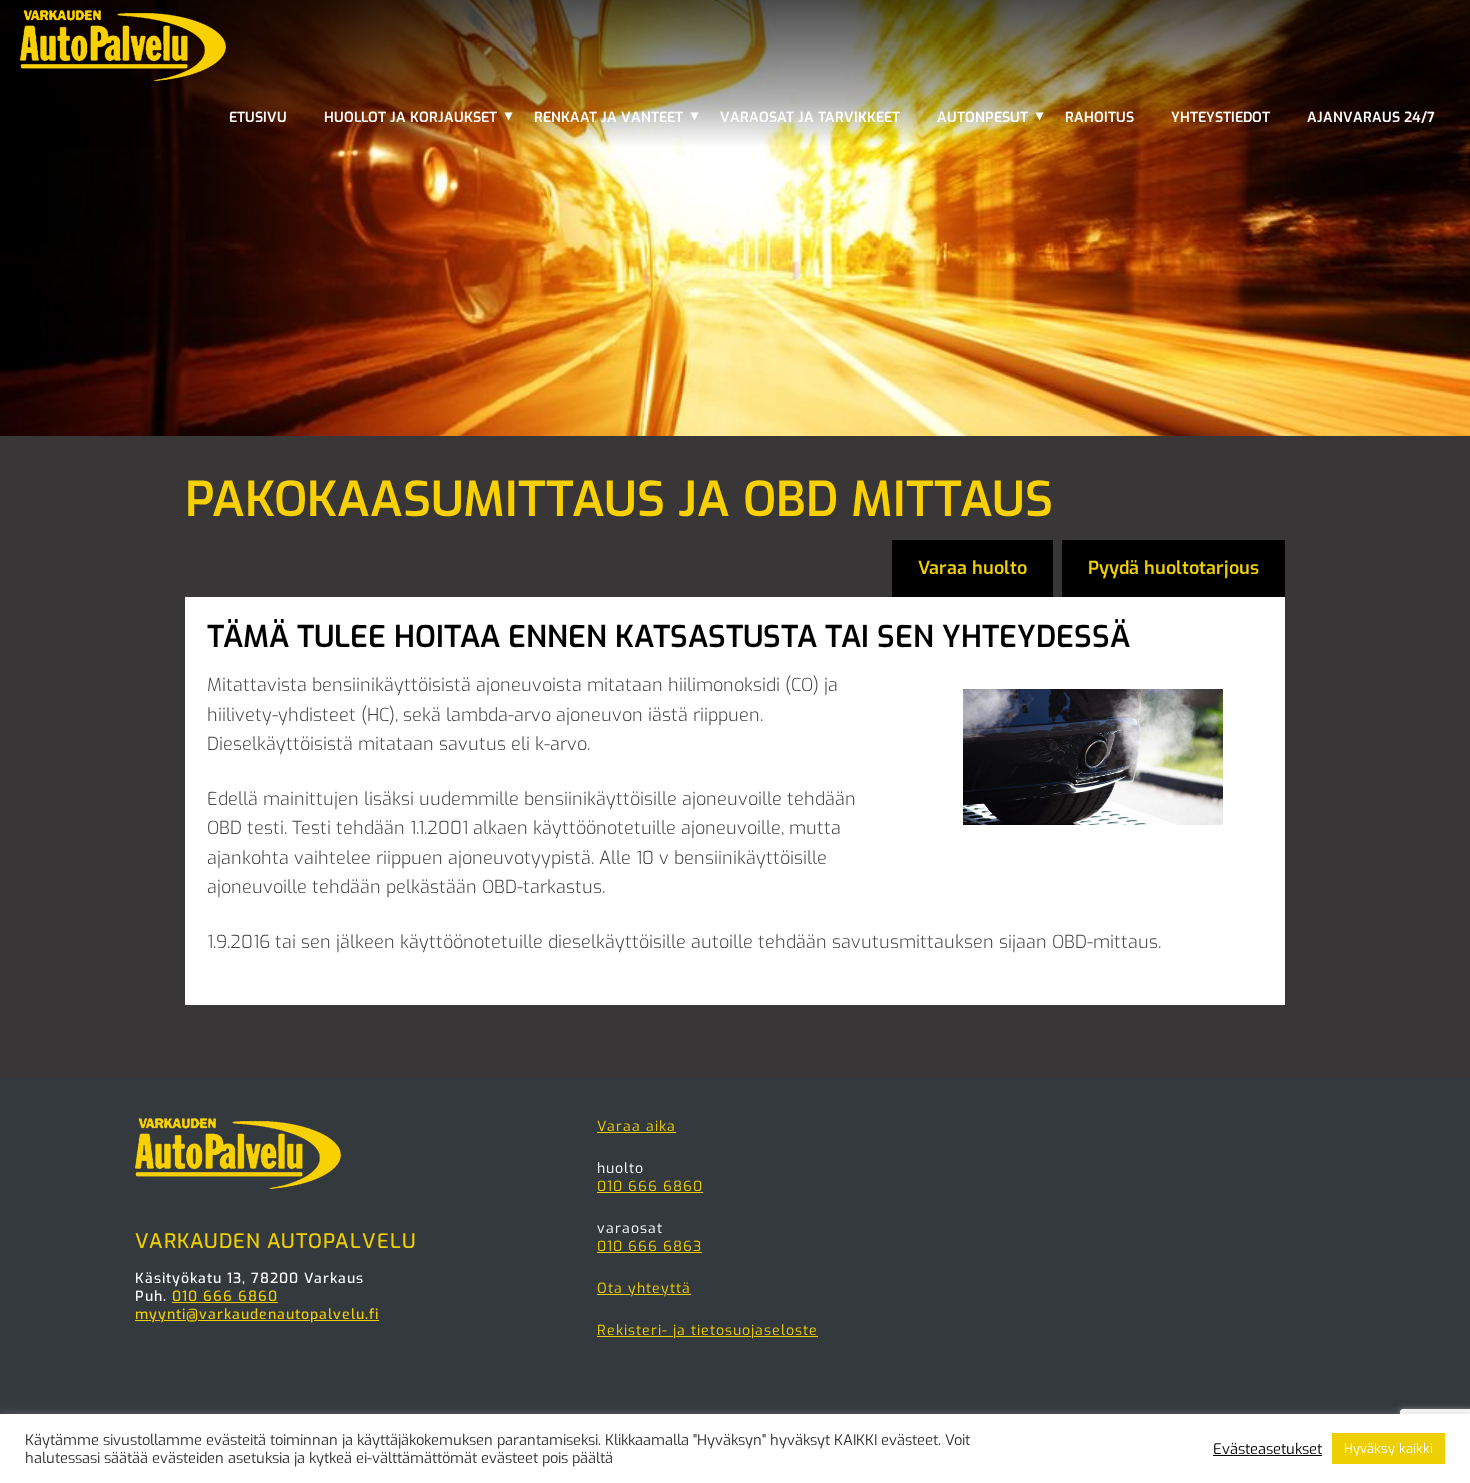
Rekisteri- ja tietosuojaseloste (707, 1330)
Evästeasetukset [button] (1267, 1449)
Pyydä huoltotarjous (1173, 568)
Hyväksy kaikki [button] (1388, 1448)
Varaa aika (636, 1126)
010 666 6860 (225, 1296)
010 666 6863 (649, 1246)
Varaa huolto (972, 568)
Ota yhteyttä (644, 1288)
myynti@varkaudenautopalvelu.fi (257, 1314)
